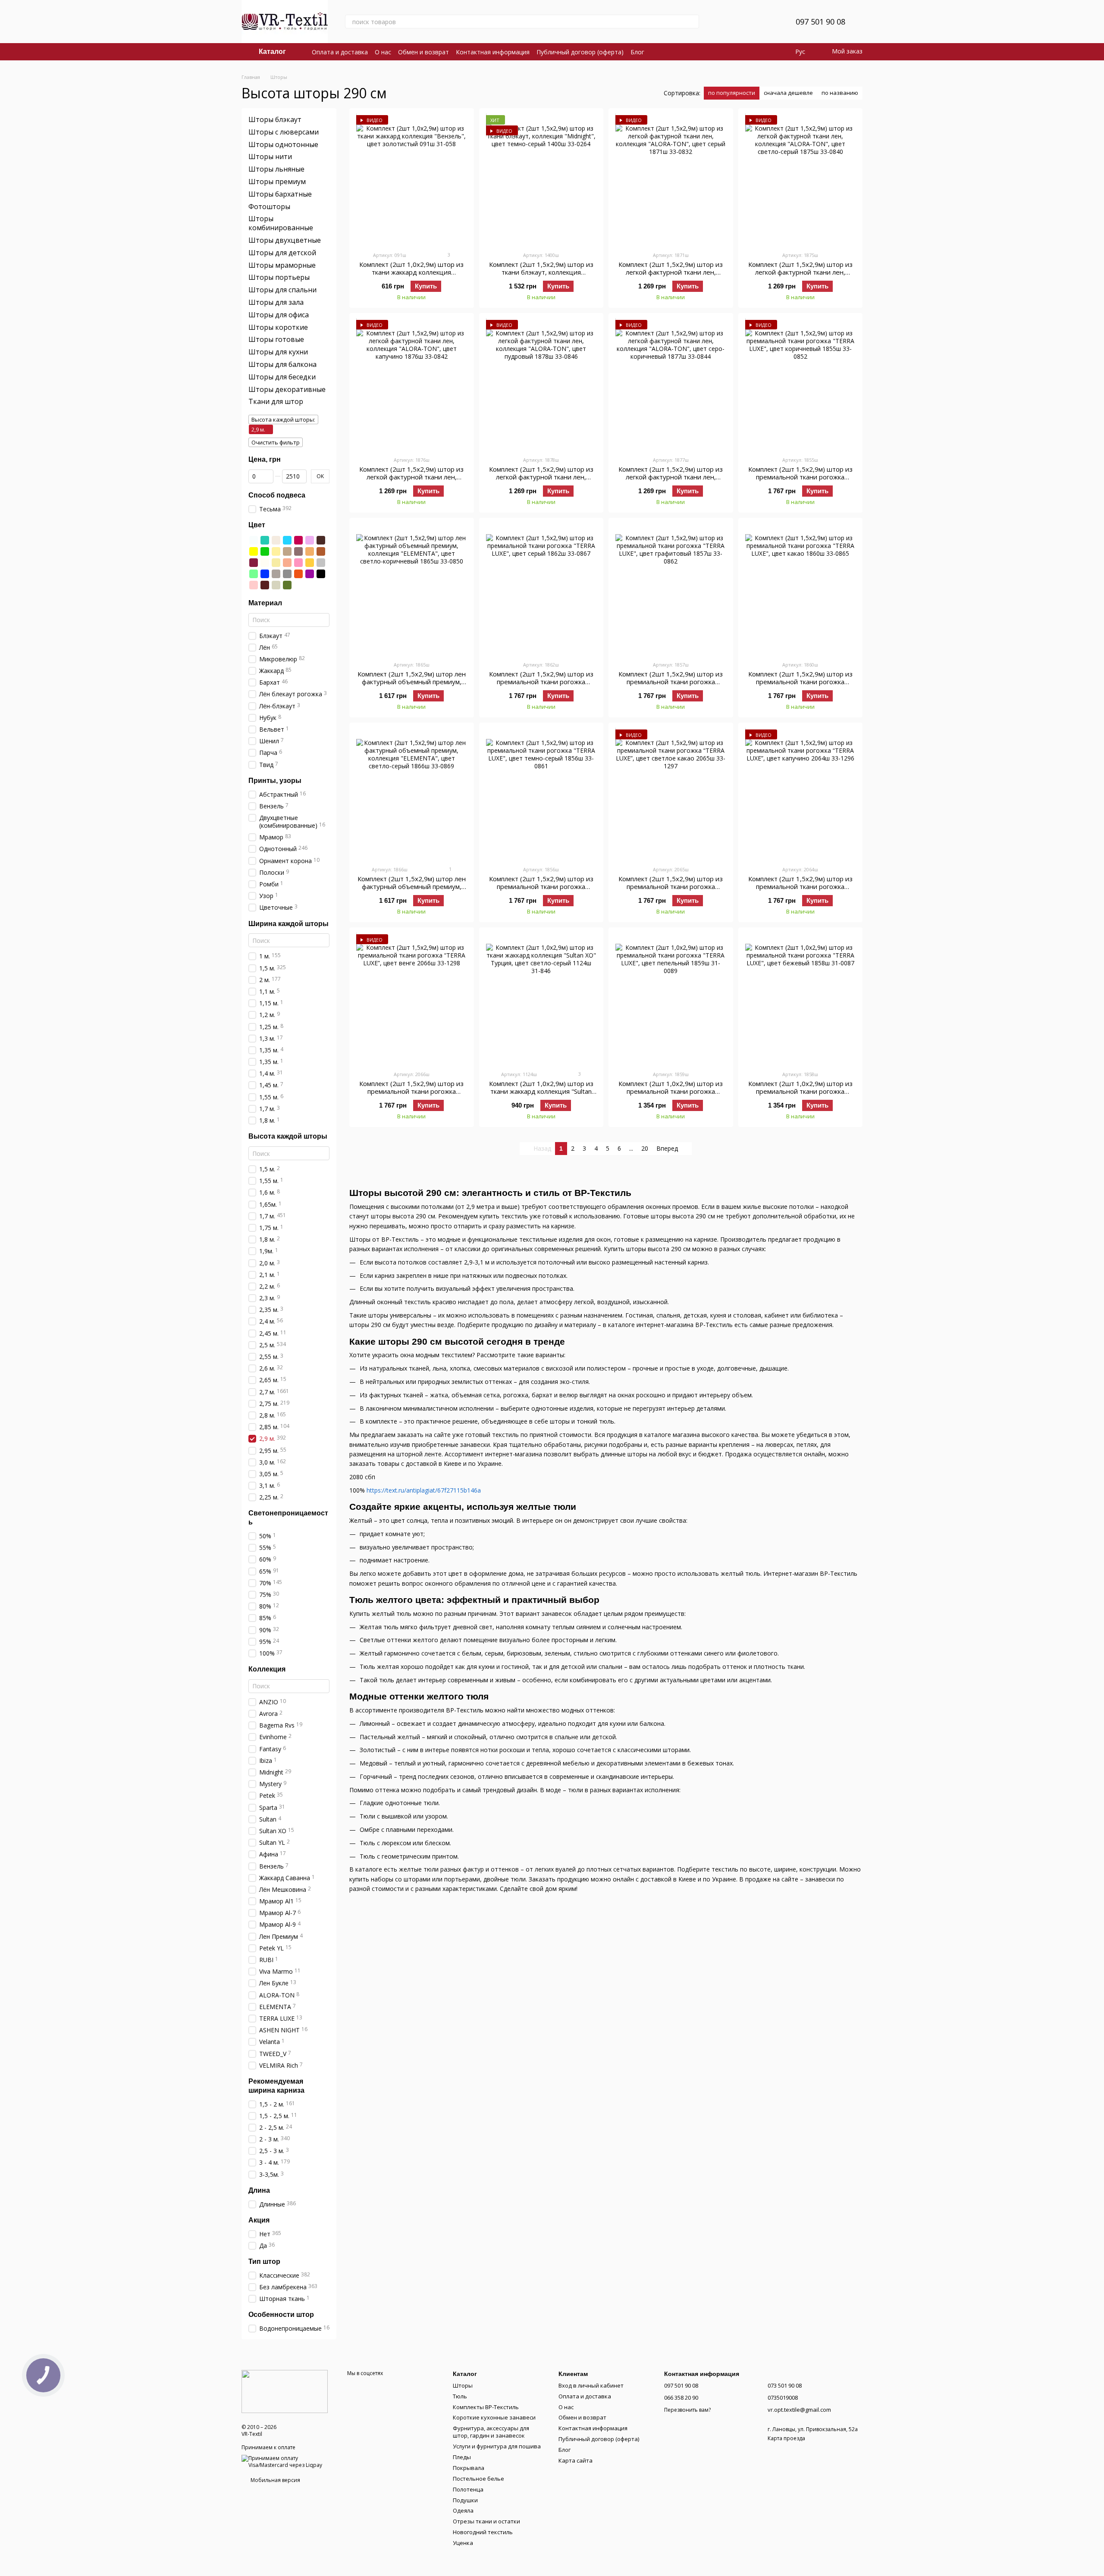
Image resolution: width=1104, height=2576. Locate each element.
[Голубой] (287, 540)
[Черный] (321, 573)
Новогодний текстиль (483, 2532)
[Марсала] (254, 562)
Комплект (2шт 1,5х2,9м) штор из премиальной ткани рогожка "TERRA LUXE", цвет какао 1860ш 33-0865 (800, 685)
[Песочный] (276, 562)
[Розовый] (298, 562)
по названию (840, 93)
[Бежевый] (276, 540)
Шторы (463, 2385)
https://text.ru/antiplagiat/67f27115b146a (424, 1490)
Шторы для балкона (282, 364)
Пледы (462, 2457)
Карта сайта (576, 2460)
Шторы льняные (276, 169)
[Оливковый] (287, 585)
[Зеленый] (265, 551)
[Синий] (265, 573)
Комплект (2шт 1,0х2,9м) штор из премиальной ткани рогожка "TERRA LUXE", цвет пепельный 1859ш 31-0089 (671, 1095)
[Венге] (321, 540)
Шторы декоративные (287, 389)
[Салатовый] (254, 573)
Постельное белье (478, 2479)
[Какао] (298, 551)
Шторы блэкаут (275, 119)
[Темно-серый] (287, 573)
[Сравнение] (746, 22)
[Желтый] (254, 551)
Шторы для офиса (279, 315)
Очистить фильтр (276, 442)
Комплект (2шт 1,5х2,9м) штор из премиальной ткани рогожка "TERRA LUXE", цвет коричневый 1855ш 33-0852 (800, 481)
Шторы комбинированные (281, 223)
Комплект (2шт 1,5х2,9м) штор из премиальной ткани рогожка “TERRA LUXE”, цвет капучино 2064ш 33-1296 (800, 890)
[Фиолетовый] (310, 573)
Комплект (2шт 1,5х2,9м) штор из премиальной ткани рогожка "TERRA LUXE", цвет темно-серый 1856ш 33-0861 (541, 890)
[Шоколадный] (265, 585)
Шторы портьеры (279, 277)
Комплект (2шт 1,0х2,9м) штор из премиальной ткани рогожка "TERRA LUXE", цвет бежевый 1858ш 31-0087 (800, 1095)
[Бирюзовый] (265, 540)
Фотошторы (269, 206)
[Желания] (768, 22)
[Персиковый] (287, 562)
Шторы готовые (276, 339)
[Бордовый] (298, 540)
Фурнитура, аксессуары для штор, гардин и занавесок (491, 2432)
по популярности (732, 93)
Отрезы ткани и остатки (486, 2521)
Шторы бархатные (280, 194)
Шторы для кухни (278, 352)
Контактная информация (493, 52)
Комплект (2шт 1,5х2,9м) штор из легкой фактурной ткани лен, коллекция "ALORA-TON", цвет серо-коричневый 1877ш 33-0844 (671, 481)
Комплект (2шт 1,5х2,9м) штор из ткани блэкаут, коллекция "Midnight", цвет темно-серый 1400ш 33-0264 (541, 276)
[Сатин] (276, 585)
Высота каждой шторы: (283, 419)
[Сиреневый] (310, 540)
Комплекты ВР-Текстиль (486, 2407)
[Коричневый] (321, 551)
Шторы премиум (277, 182)
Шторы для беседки (282, 377)
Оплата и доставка (340, 52)
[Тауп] (276, 573)
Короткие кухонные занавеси (494, 2417)
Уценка (463, 2543)
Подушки (465, 2500)
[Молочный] (265, 562)
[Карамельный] (310, 551)
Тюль (460, 2396)
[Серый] (321, 562)
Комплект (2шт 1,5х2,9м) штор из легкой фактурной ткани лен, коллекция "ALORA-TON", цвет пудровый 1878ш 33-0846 (541, 481)
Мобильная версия (275, 2480)
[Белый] (254, 540)
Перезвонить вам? (687, 2410)
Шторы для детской (282, 253)
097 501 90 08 (820, 22)
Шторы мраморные (282, 265)
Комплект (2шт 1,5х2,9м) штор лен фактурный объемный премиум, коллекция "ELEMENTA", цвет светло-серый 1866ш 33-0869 (412, 890)
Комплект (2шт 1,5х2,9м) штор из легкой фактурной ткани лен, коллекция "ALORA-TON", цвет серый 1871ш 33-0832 (671, 276)
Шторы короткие (278, 327)
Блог (637, 52)
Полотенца (468, 2489)
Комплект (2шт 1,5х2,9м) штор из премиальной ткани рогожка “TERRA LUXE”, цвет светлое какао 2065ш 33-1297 (671, 890)
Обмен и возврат (423, 52)
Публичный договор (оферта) (580, 52)
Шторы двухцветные (285, 240)
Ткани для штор (276, 401)
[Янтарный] (310, 562)
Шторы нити (270, 157)
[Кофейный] (287, 551)
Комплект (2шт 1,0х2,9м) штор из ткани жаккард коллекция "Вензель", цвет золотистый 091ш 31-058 (412, 276)
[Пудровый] (254, 585)
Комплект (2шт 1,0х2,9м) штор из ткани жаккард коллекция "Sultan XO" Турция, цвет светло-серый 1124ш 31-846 (541, 1095)
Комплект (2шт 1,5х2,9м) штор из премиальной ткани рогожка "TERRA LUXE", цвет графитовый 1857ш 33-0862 (671, 685)
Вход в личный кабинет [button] (591, 2385)
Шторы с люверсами (284, 132)
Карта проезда (786, 2438)
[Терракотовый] (298, 573)
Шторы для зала (276, 302)
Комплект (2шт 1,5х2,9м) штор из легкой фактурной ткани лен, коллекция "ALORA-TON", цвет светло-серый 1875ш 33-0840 (800, 276)
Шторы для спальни (282, 290)
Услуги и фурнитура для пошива (497, 2446)
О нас (383, 52)
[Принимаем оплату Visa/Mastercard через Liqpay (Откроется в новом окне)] (288, 2461)
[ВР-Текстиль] (285, 2391)
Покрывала (469, 2468)
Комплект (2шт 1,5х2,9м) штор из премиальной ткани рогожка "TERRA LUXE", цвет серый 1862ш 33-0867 (541, 685)
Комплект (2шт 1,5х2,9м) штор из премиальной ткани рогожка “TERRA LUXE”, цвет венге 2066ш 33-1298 (411, 1095)
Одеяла (463, 2510)
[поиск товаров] (692, 22)
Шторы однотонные (283, 144)
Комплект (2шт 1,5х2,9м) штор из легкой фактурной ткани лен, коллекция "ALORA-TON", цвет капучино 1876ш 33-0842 (411, 481)
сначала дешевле (788, 93)
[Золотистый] (276, 551)
